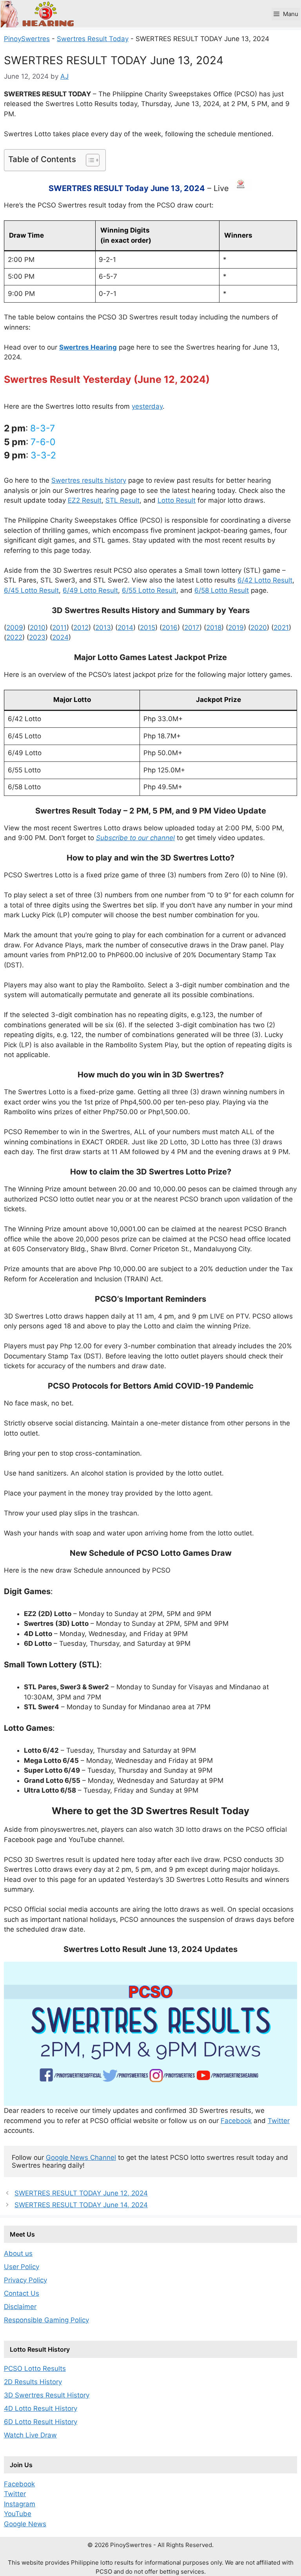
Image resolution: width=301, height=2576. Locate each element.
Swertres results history (89, 480)
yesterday (147, 406)
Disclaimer (20, 2307)
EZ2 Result (85, 500)
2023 (37, 637)
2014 (125, 628)
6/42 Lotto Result (265, 580)
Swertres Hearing (88, 347)
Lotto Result (177, 500)
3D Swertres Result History (47, 2395)
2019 (236, 628)
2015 (148, 628)
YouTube (18, 2514)
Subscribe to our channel (135, 838)
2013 (103, 628)
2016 (170, 628)
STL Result (122, 500)
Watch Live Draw (30, 2435)
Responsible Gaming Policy (46, 2320)
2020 (259, 628)
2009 (15, 628)
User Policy (22, 2267)
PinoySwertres (27, 39)
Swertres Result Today (93, 39)
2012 (81, 628)
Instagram (20, 2504)
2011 (59, 628)
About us (18, 2253)
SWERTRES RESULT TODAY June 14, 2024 (81, 2205)
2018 (214, 628)
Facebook (236, 2121)
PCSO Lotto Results (35, 2369)
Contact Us (22, 2293)
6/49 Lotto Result (90, 590)
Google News (25, 2524)
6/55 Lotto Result (149, 590)
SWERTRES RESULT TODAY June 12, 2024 (81, 2193)
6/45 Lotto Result (31, 590)
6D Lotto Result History (41, 2422)
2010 (38, 628)
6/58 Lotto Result (222, 590)
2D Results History (33, 2382)
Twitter (279, 2121)
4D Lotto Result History (41, 2408)
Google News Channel (81, 2157)
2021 (281, 628)
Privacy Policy (25, 2280)
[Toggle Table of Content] (89, 160)
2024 (60, 637)
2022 (14, 637)
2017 (192, 628)
